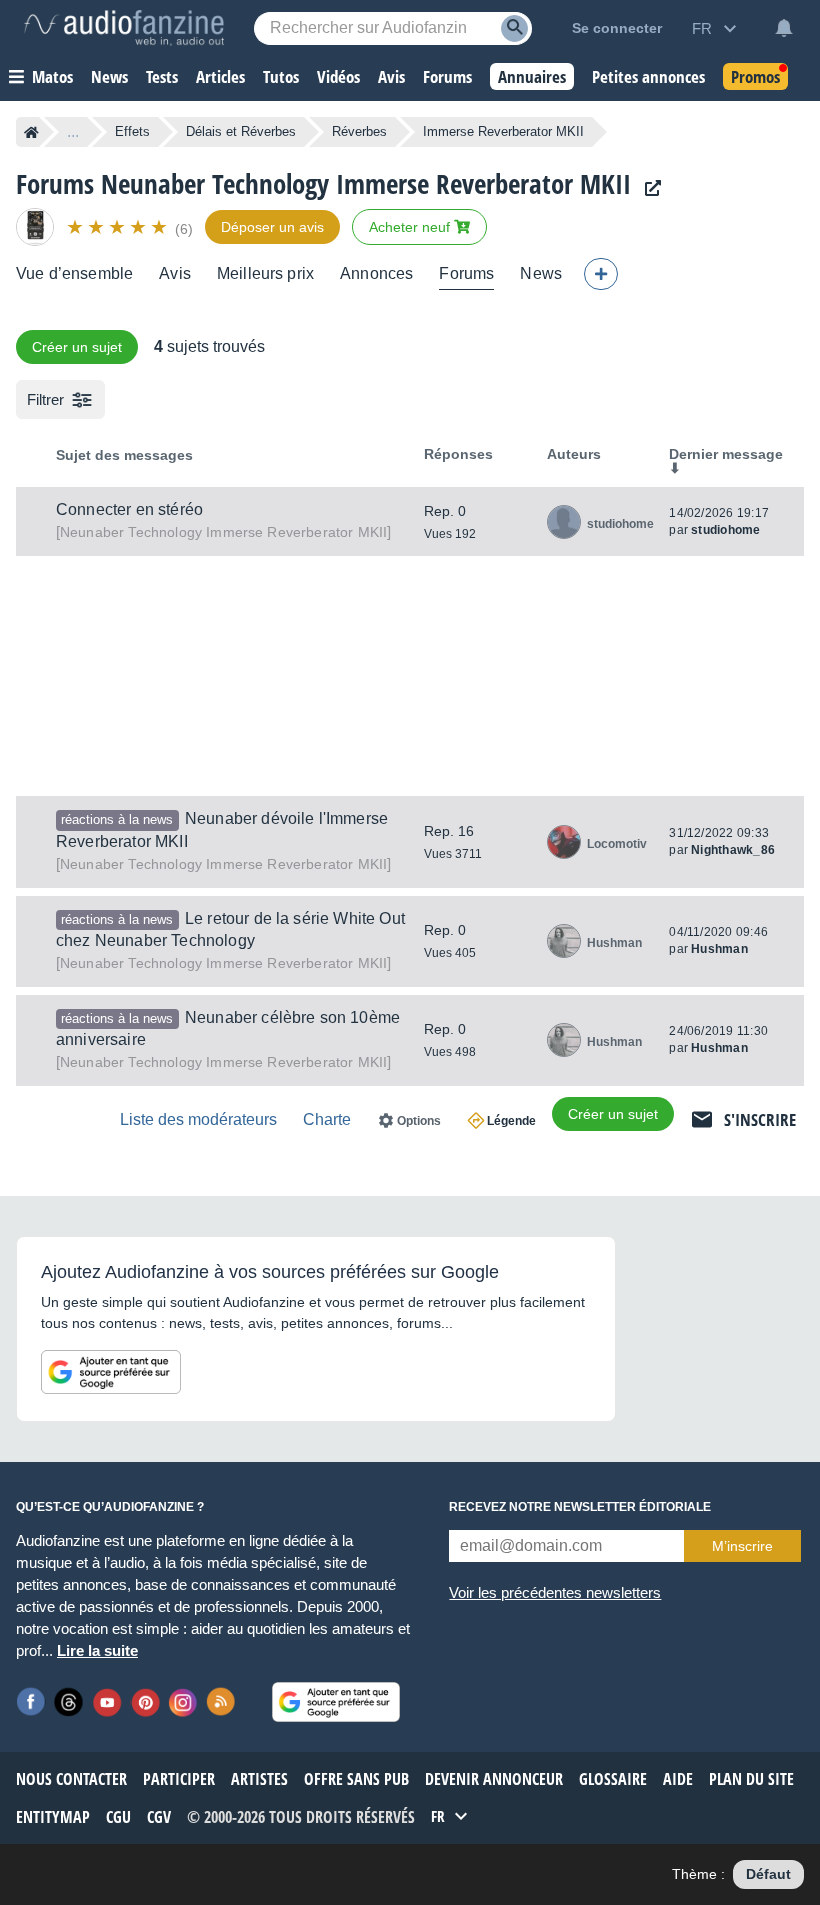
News (541, 273)
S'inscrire (760, 1119)
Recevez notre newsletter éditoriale (580, 1507)
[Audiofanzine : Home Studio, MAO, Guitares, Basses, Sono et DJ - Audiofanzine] (124, 28)
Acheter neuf (411, 227)
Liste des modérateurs (198, 1119)
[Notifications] (784, 28)
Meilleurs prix (265, 273)
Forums (466, 273)
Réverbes (359, 131)
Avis (175, 273)
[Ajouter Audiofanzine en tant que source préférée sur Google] (111, 1372)
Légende (511, 1121)
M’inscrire (742, 1546)
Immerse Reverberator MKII (223, 532)
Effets (132, 131)
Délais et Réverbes (241, 131)
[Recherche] (514, 28)
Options (419, 1121)
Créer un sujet (77, 347)
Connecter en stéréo (129, 509)
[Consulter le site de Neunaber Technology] (648, 188)
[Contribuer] (601, 274)
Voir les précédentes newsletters (555, 1592)
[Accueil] (31, 132)
